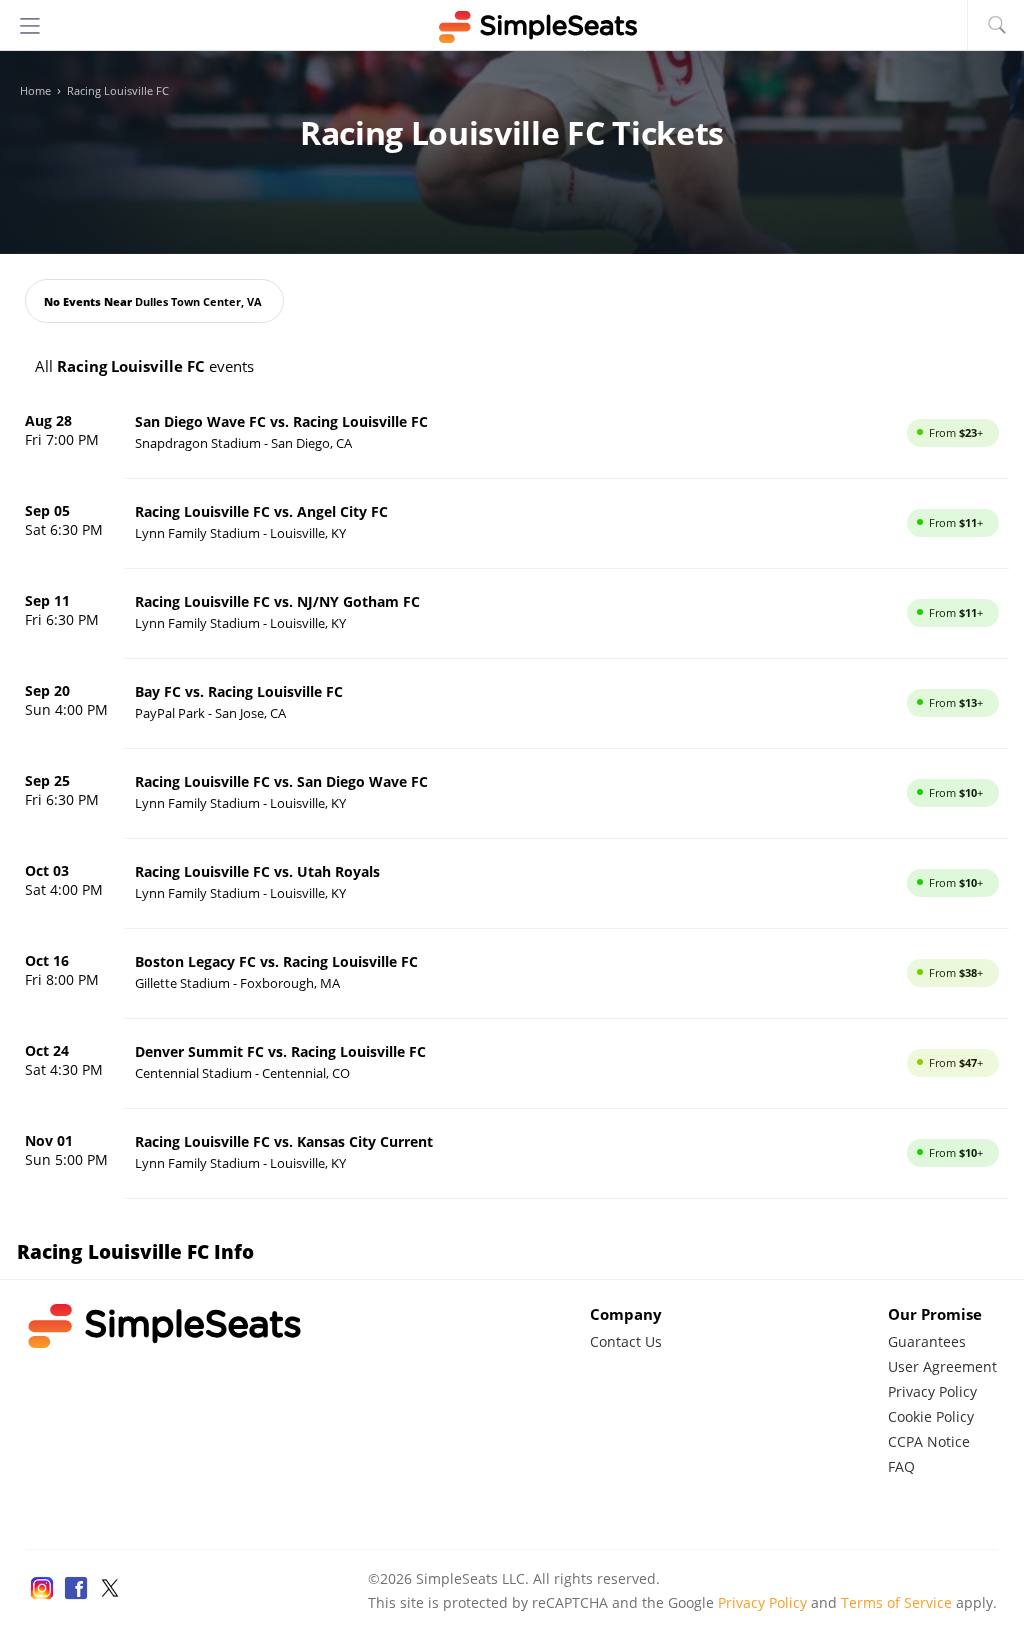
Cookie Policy (931, 1416)
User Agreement (942, 1366)
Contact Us (626, 1341)
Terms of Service (896, 1602)
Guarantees (927, 1341)
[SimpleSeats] (512, 27)
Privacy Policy (932, 1391)
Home (35, 91)
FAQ (901, 1466)
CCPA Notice (929, 1441)
